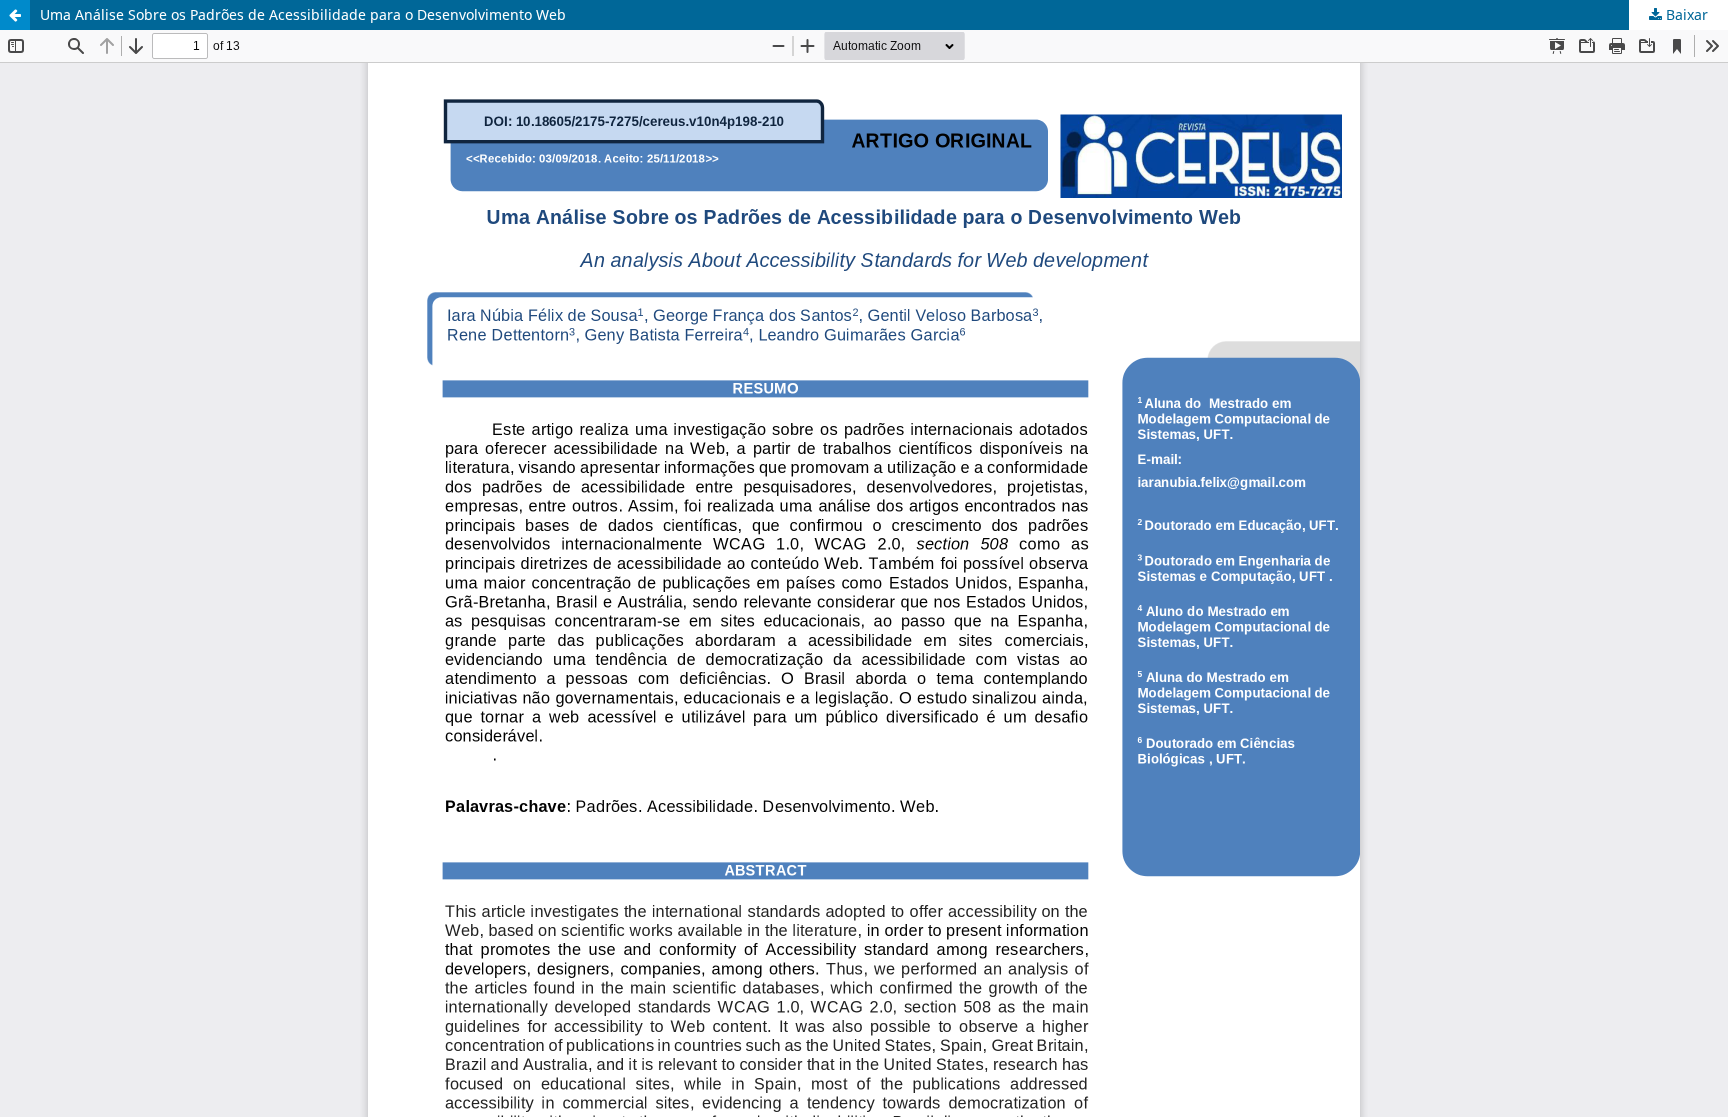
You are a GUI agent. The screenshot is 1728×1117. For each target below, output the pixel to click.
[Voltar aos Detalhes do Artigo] (15, 15)
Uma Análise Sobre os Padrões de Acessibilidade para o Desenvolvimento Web (303, 14)
